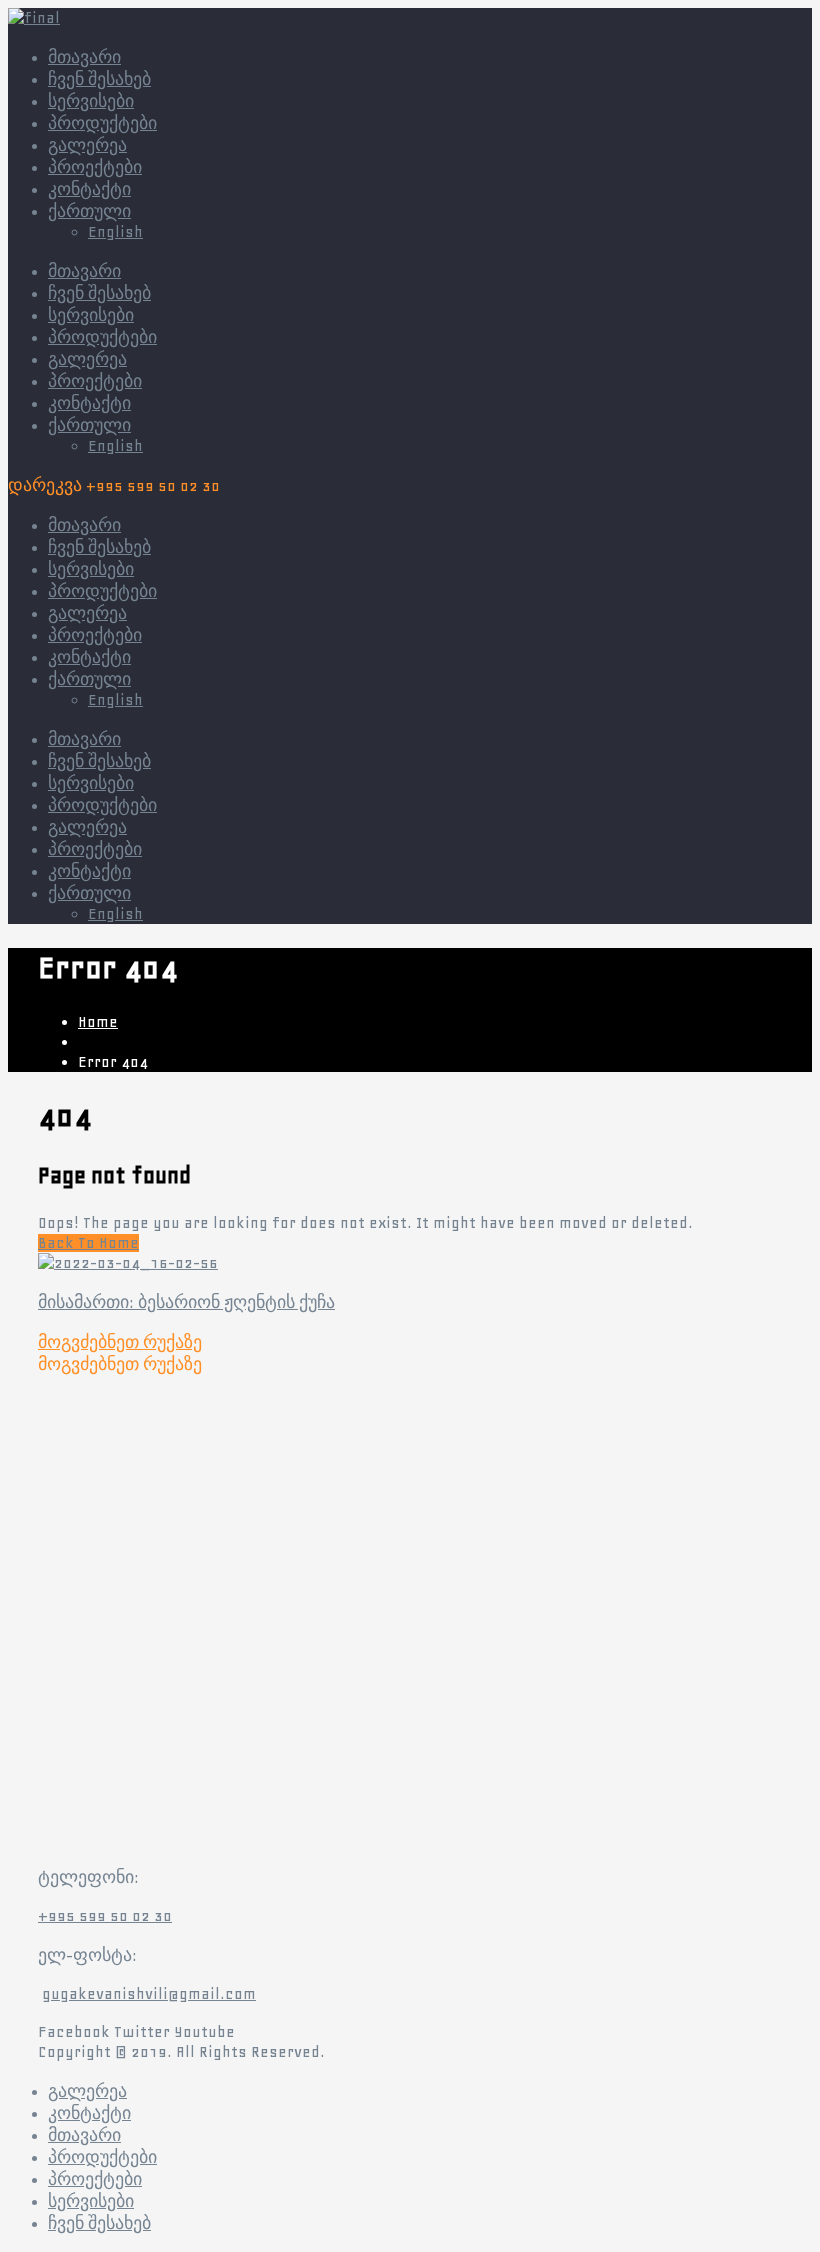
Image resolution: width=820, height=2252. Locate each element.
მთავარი (84, 272)
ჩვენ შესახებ (99, 294)
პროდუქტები (102, 338)
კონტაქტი (89, 404)
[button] (120, 1343)
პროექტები (95, 382)
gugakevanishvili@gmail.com (149, 1994)
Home (98, 1022)
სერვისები (91, 316)
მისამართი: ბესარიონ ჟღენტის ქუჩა (186, 1303)
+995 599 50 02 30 (105, 1916)
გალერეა (87, 360)
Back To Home (88, 1243)
